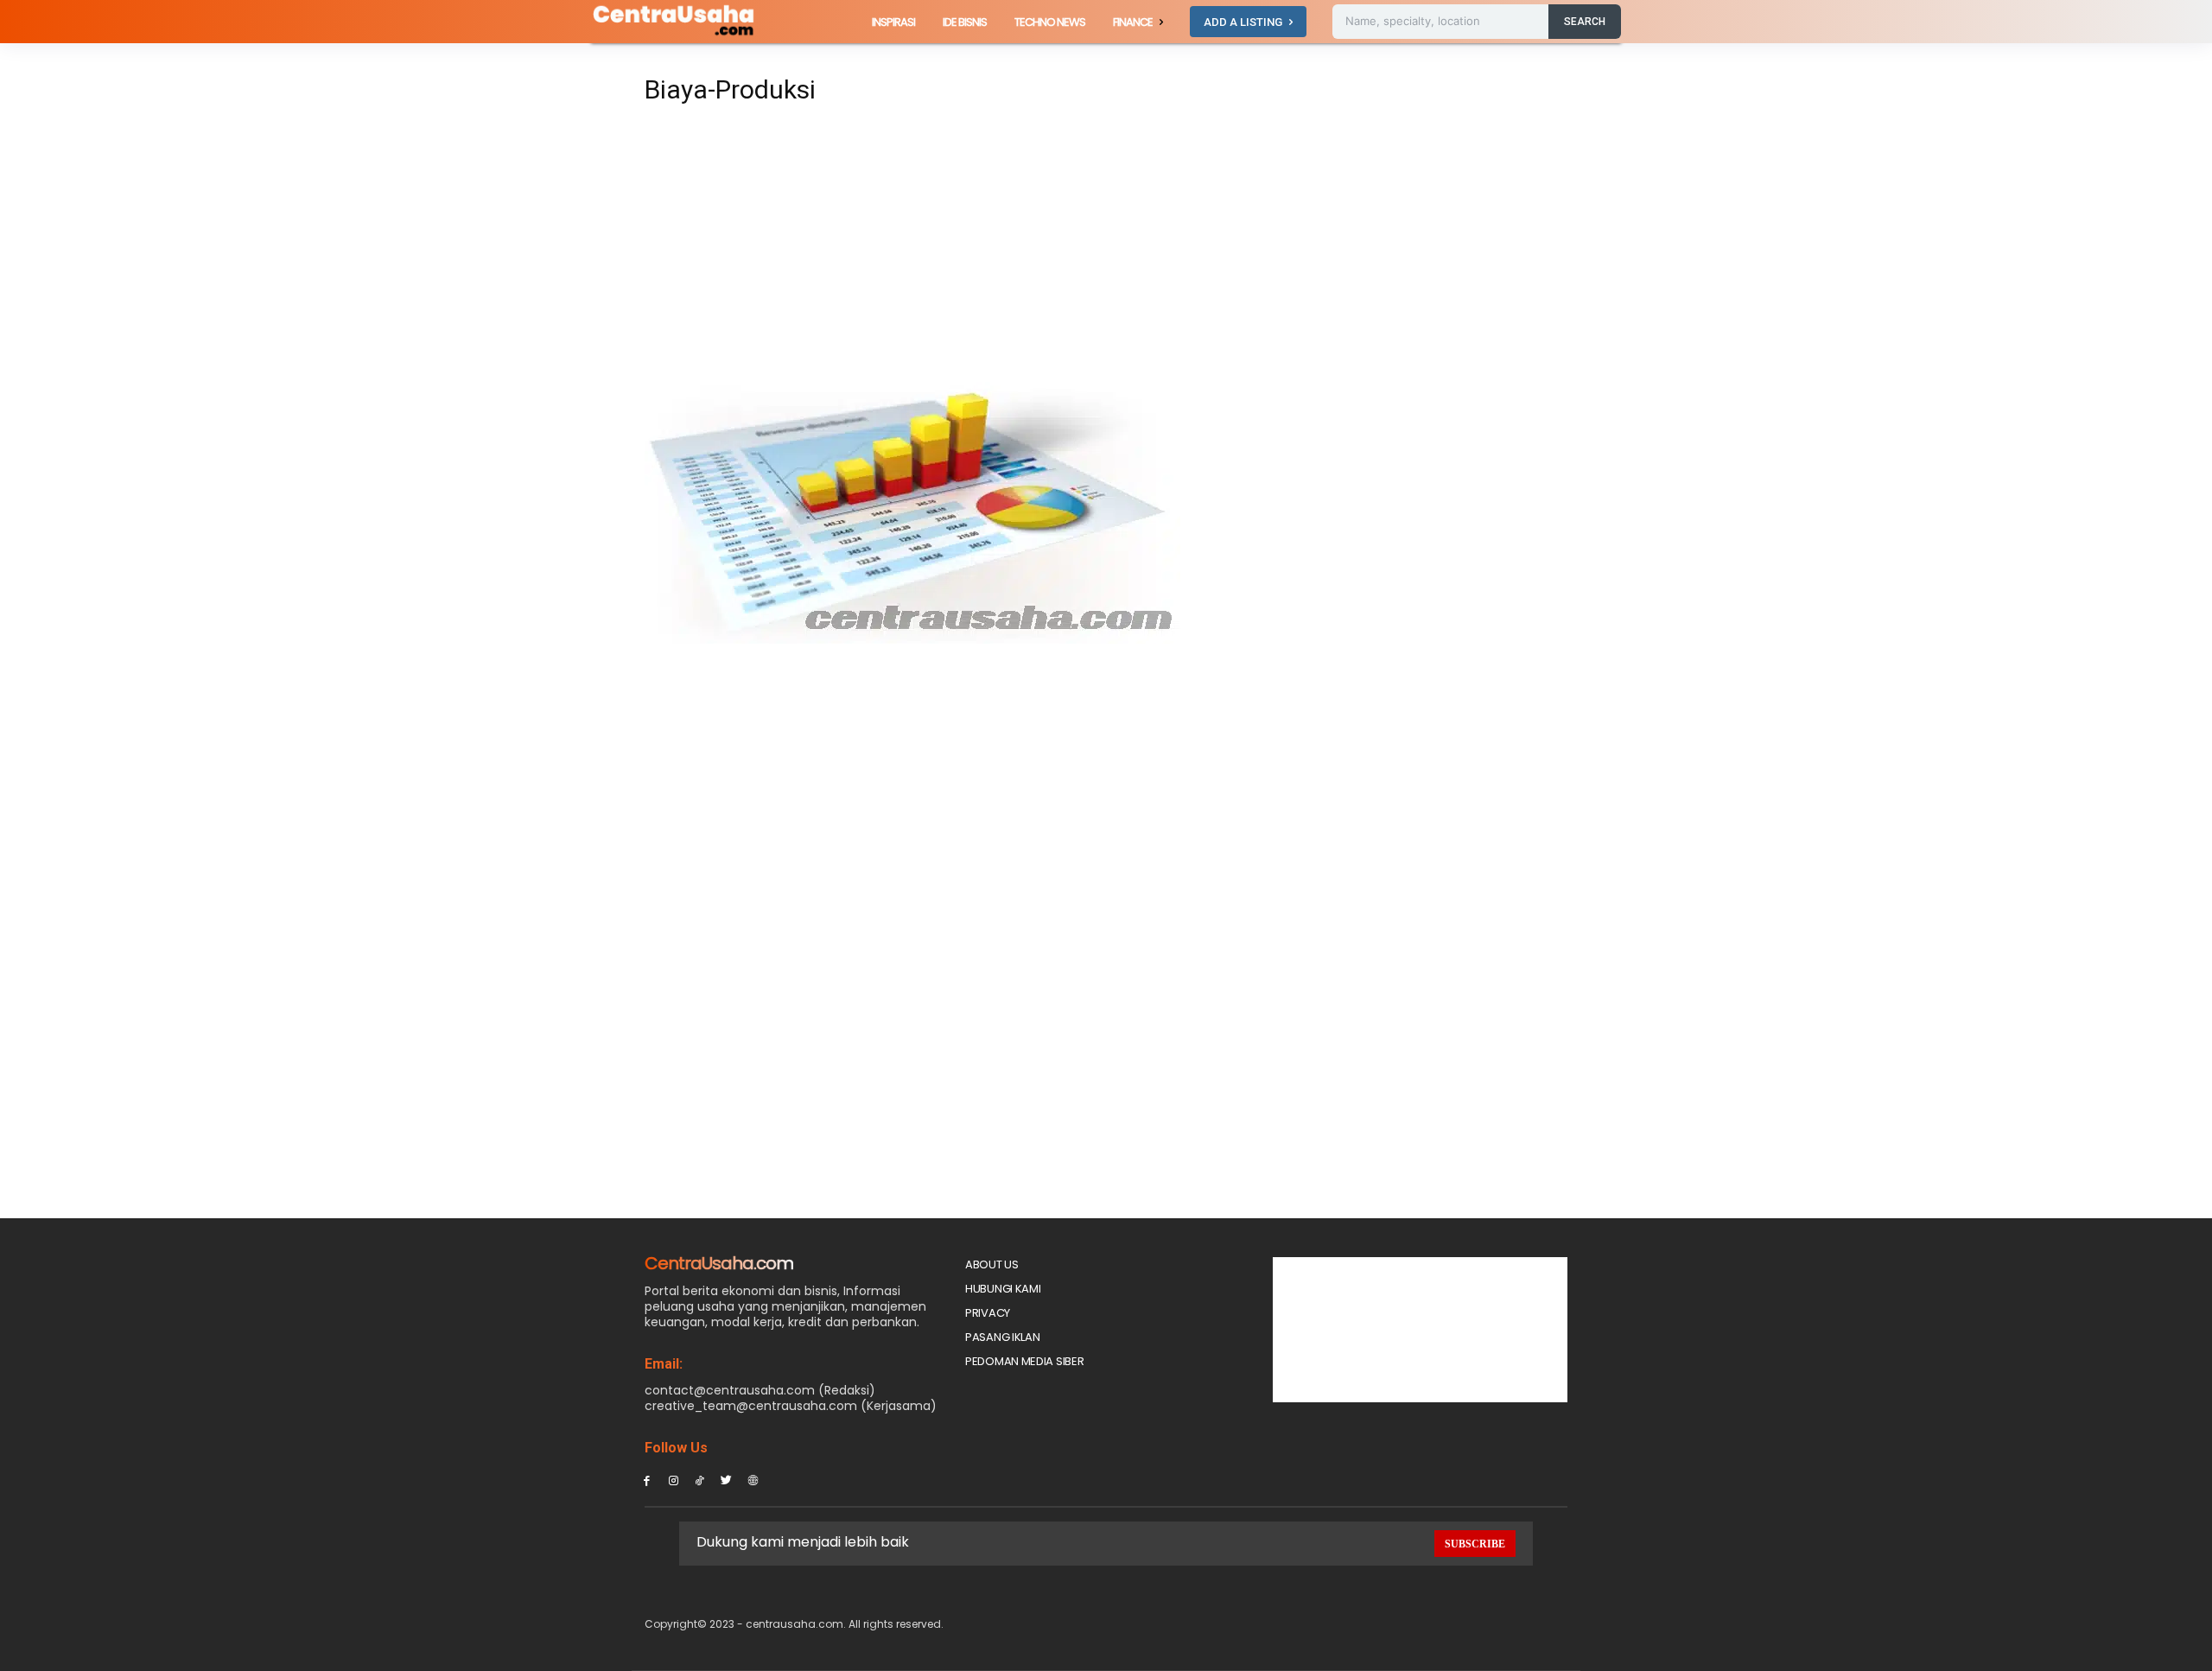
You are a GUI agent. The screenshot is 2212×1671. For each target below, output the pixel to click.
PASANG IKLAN (1002, 1337)
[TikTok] (700, 1480)
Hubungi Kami (1003, 1289)
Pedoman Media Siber (1024, 1361)
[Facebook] (647, 1480)
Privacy (988, 1313)
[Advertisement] (945, 244)
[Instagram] (674, 1480)
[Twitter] (726, 1480)
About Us (992, 1264)
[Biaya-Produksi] (912, 639)
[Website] (753, 1480)
